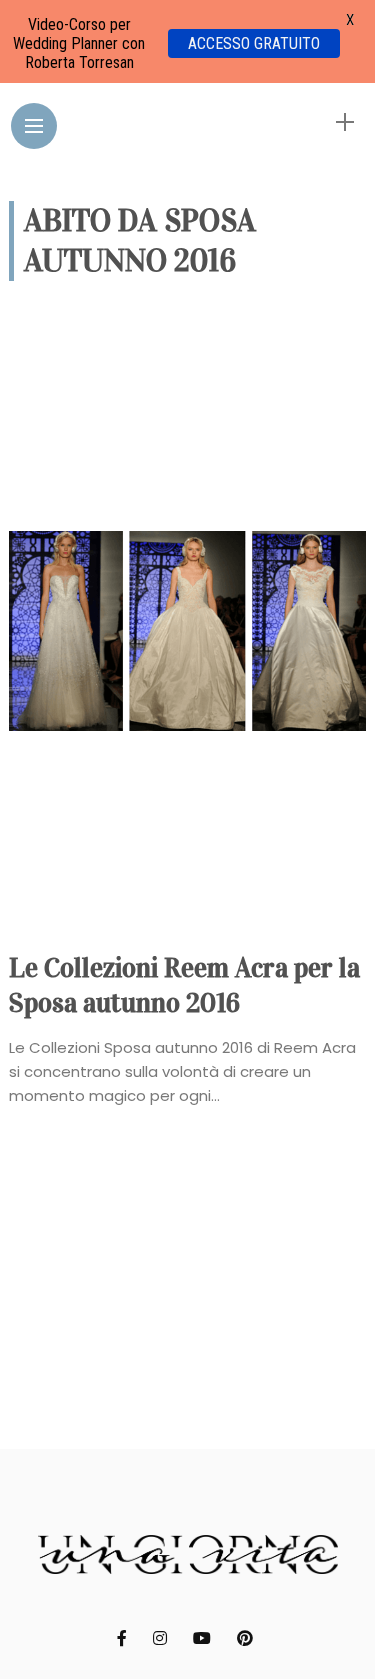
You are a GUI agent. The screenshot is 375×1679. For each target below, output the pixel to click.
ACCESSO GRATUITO (254, 43)
